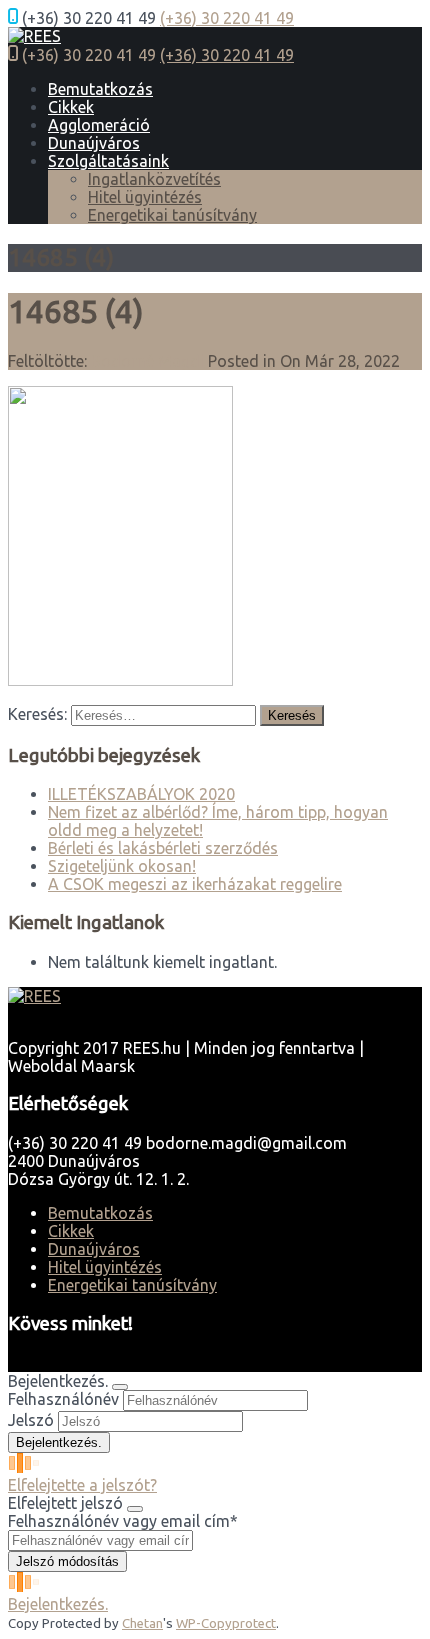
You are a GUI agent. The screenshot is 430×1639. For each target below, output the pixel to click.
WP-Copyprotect (226, 1623)
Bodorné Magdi (147, 361)
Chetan (142, 1623)
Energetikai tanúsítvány (172, 215)
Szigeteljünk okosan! (122, 866)
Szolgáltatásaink (108, 161)
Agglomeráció (99, 125)
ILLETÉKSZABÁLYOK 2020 (141, 794)
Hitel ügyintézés (145, 197)
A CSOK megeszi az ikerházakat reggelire (195, 884)
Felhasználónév (63, 1399)
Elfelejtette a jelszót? (82, 1485)
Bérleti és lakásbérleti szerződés (163, 848)
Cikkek (71, 107)
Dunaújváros (94, 143)
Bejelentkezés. (58, 1604)
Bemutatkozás (100, 89)
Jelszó (31, 1420)
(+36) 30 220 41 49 (227, 18)
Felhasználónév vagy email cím (123, 1521)
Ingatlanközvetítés (154, 179)
